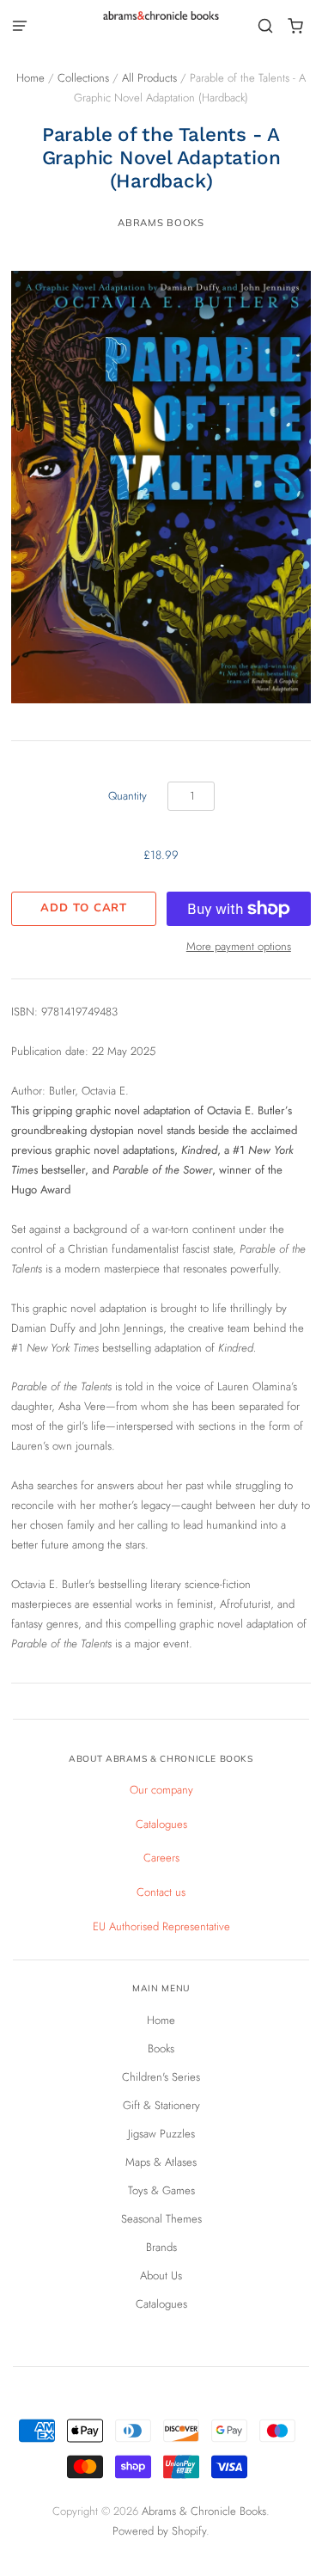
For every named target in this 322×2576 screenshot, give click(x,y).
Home (30, 78)
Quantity (128, 796)
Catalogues (161, 1824)
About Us (161, 2275)
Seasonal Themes (161, 2219)
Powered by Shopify (159, 2531)
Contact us (161, 1892)
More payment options (239, 946)
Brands (161, 2247)
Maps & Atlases (161, 2162)
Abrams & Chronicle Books (204, 2511)
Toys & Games (161, 2190)
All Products (149, 78)
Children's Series (161, 2077)
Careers (161, 1858)
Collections (83, 78)
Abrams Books (161, 223)
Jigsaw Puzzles (161, 2134)
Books (161, 2049)
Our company (161, 1790)
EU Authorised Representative (161, 1926)
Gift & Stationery (161, 2105)
